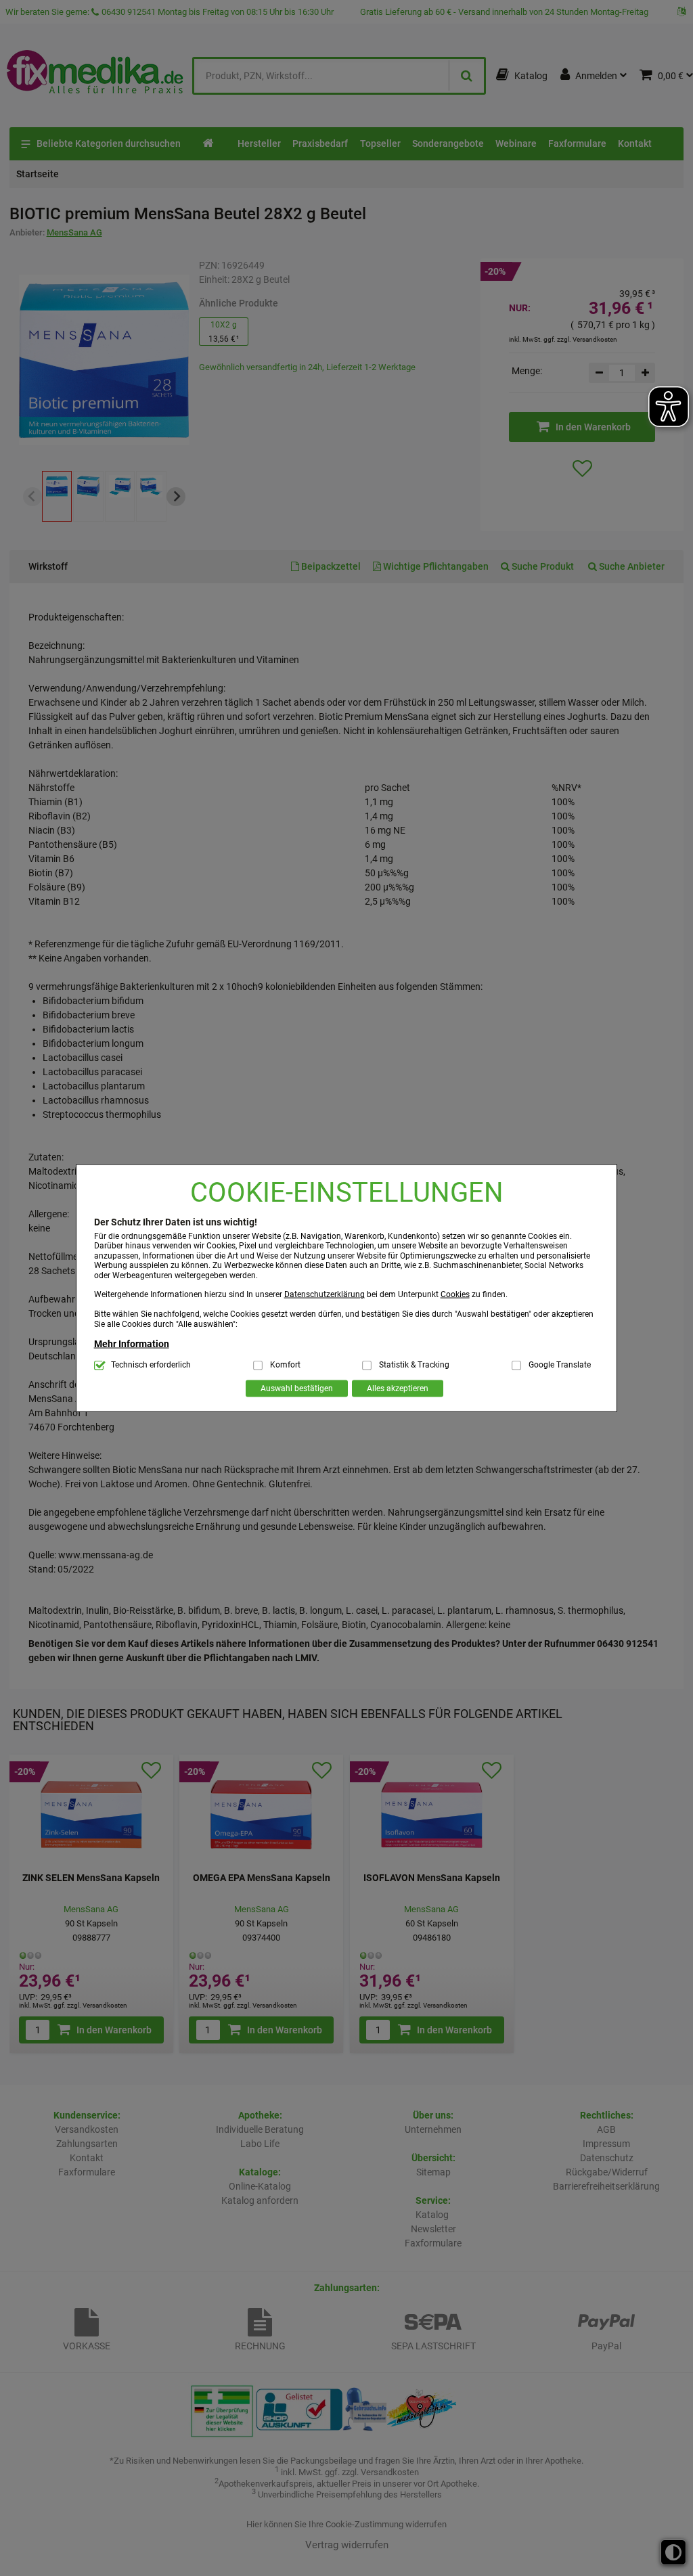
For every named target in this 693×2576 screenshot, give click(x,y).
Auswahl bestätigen (297, 1388)
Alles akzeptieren (398, 1388)
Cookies (455, 1294)
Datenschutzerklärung (325, 1294)
